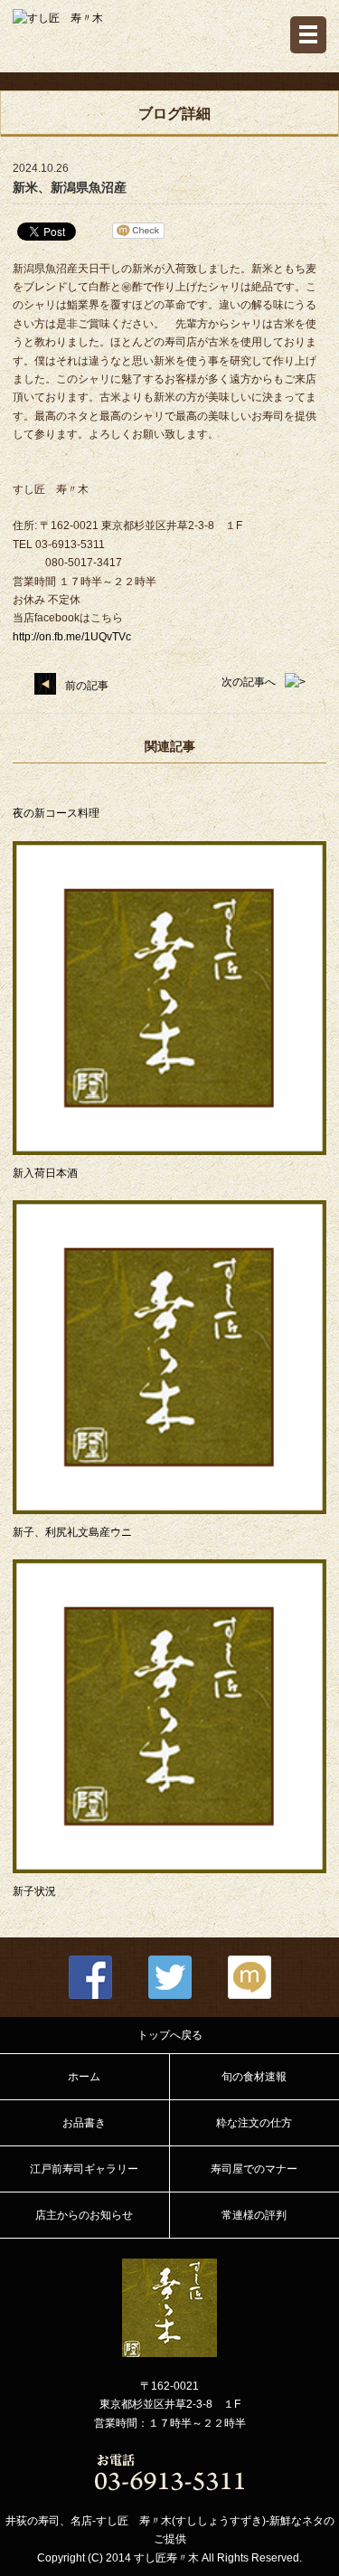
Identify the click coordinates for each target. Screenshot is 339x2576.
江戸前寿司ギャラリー (84, 2169)
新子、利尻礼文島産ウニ (72, 1532)
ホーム (84, 2077)
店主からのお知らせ (84, 2215)
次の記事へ (249, 682)
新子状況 (34, 1891)
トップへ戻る (170, 2035)
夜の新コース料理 (56, 813)
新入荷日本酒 (45, 1173)
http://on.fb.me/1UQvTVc (72, 637)
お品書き (84, 2123)
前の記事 (87, 686)
